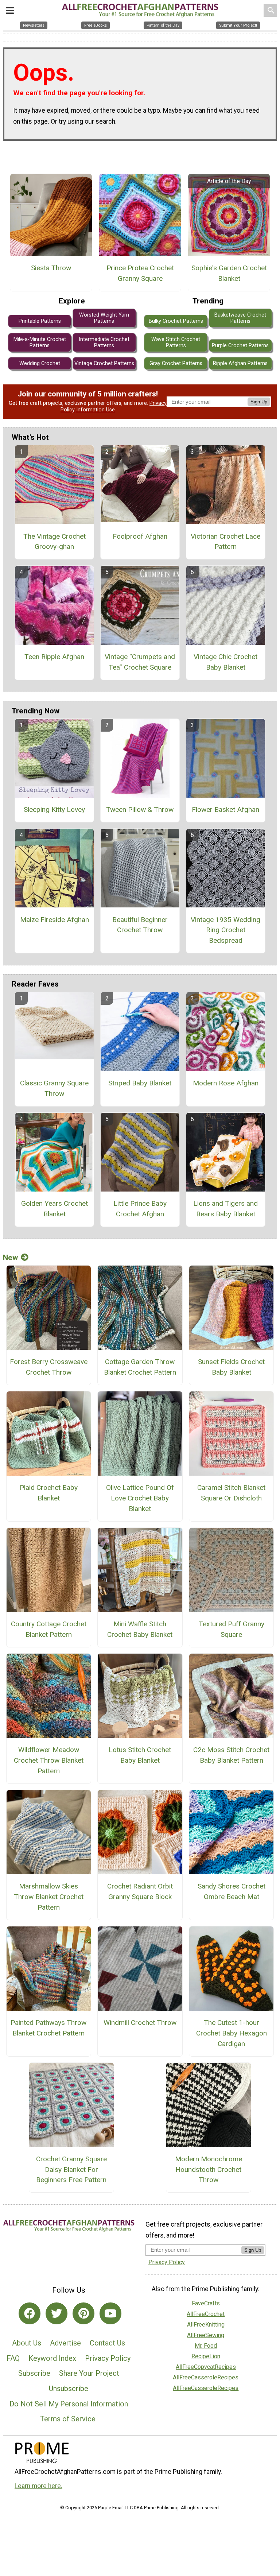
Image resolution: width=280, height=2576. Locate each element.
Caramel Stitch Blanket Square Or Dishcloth (231, 1493)
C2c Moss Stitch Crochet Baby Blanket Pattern (231, 1755)
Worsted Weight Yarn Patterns (104, 318)
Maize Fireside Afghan (55, 920)
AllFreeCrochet (206, 2314)
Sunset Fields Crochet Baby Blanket (231, 1367)
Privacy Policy (108, 2358)
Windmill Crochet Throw (140, 2023)
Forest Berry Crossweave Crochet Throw (49, 1367)
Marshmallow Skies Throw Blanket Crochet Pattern (49, 1897)
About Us (27, 2343)
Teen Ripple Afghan (54, 657)
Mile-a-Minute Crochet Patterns (40, 342)
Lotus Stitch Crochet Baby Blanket (140, 1755)
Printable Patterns (40, 321)
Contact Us (107, 2343)
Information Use (96, 410)
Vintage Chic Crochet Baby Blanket (225, 662)
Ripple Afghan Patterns (240, 363)
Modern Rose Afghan (226, 1083)
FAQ (13, 2358)
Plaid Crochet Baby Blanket (49, 1493)
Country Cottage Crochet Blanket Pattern (49, 1629)
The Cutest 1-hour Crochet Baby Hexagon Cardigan (232, 2033)
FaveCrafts (206, 2303)
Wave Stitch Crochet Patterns (176, 342)
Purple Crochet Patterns (240, 346)
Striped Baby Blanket (140, 1083)
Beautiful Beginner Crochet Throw (140, 925)
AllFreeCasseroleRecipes (206, 2377)
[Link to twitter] (57, 2313)
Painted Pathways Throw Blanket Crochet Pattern (48, 2028)
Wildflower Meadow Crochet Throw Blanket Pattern (49, 1760)
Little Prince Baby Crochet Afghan (140, 1209)
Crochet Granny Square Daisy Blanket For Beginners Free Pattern (71, 2170)
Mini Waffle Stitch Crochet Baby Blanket (140, 1629)
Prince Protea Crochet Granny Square (140, 273)
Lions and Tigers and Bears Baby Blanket (225, 1209)
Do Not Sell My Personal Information (69, 2404)
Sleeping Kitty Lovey (54, 809)
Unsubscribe (69, 2389)
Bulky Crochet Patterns (176, 321)
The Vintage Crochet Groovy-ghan (55, 542)
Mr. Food (206, 2346)
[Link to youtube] (110, 2313)
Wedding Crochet (40, 363)
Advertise (65, 2343)
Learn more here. (38, 2486)
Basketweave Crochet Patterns (240, 318)
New (10, 1258)
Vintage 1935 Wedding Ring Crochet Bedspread (225, 930)
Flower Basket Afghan (225, 809)
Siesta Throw (51, 268)
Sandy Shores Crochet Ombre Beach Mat (232, 1891)
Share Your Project (89, 2373)
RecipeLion (206, 2356)
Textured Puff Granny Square (232, 1629)
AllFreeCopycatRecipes (206, 2367)
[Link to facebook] (30, 2313)
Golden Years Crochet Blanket (55, 1209)
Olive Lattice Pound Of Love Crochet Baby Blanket (140, 1498)
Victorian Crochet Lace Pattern (225, 542)
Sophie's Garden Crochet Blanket (229, 273)
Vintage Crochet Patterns (104, 363)
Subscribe (34, 2373)
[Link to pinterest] (83, 2313)
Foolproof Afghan (140, 536)
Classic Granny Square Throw (54, 1088)
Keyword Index (52, 2358)
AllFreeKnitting (206, 2325)
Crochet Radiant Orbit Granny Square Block (140, 1891)
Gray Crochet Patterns (176, 363)
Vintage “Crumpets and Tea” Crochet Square (140, 662)
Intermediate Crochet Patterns (104, 342)
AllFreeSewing (206, 2335)
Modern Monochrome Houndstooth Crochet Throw (209, 2170)
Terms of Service (68, 2419)
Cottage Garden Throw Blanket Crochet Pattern (140, 1367)
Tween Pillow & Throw (140, 809)
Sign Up (259, 402)
